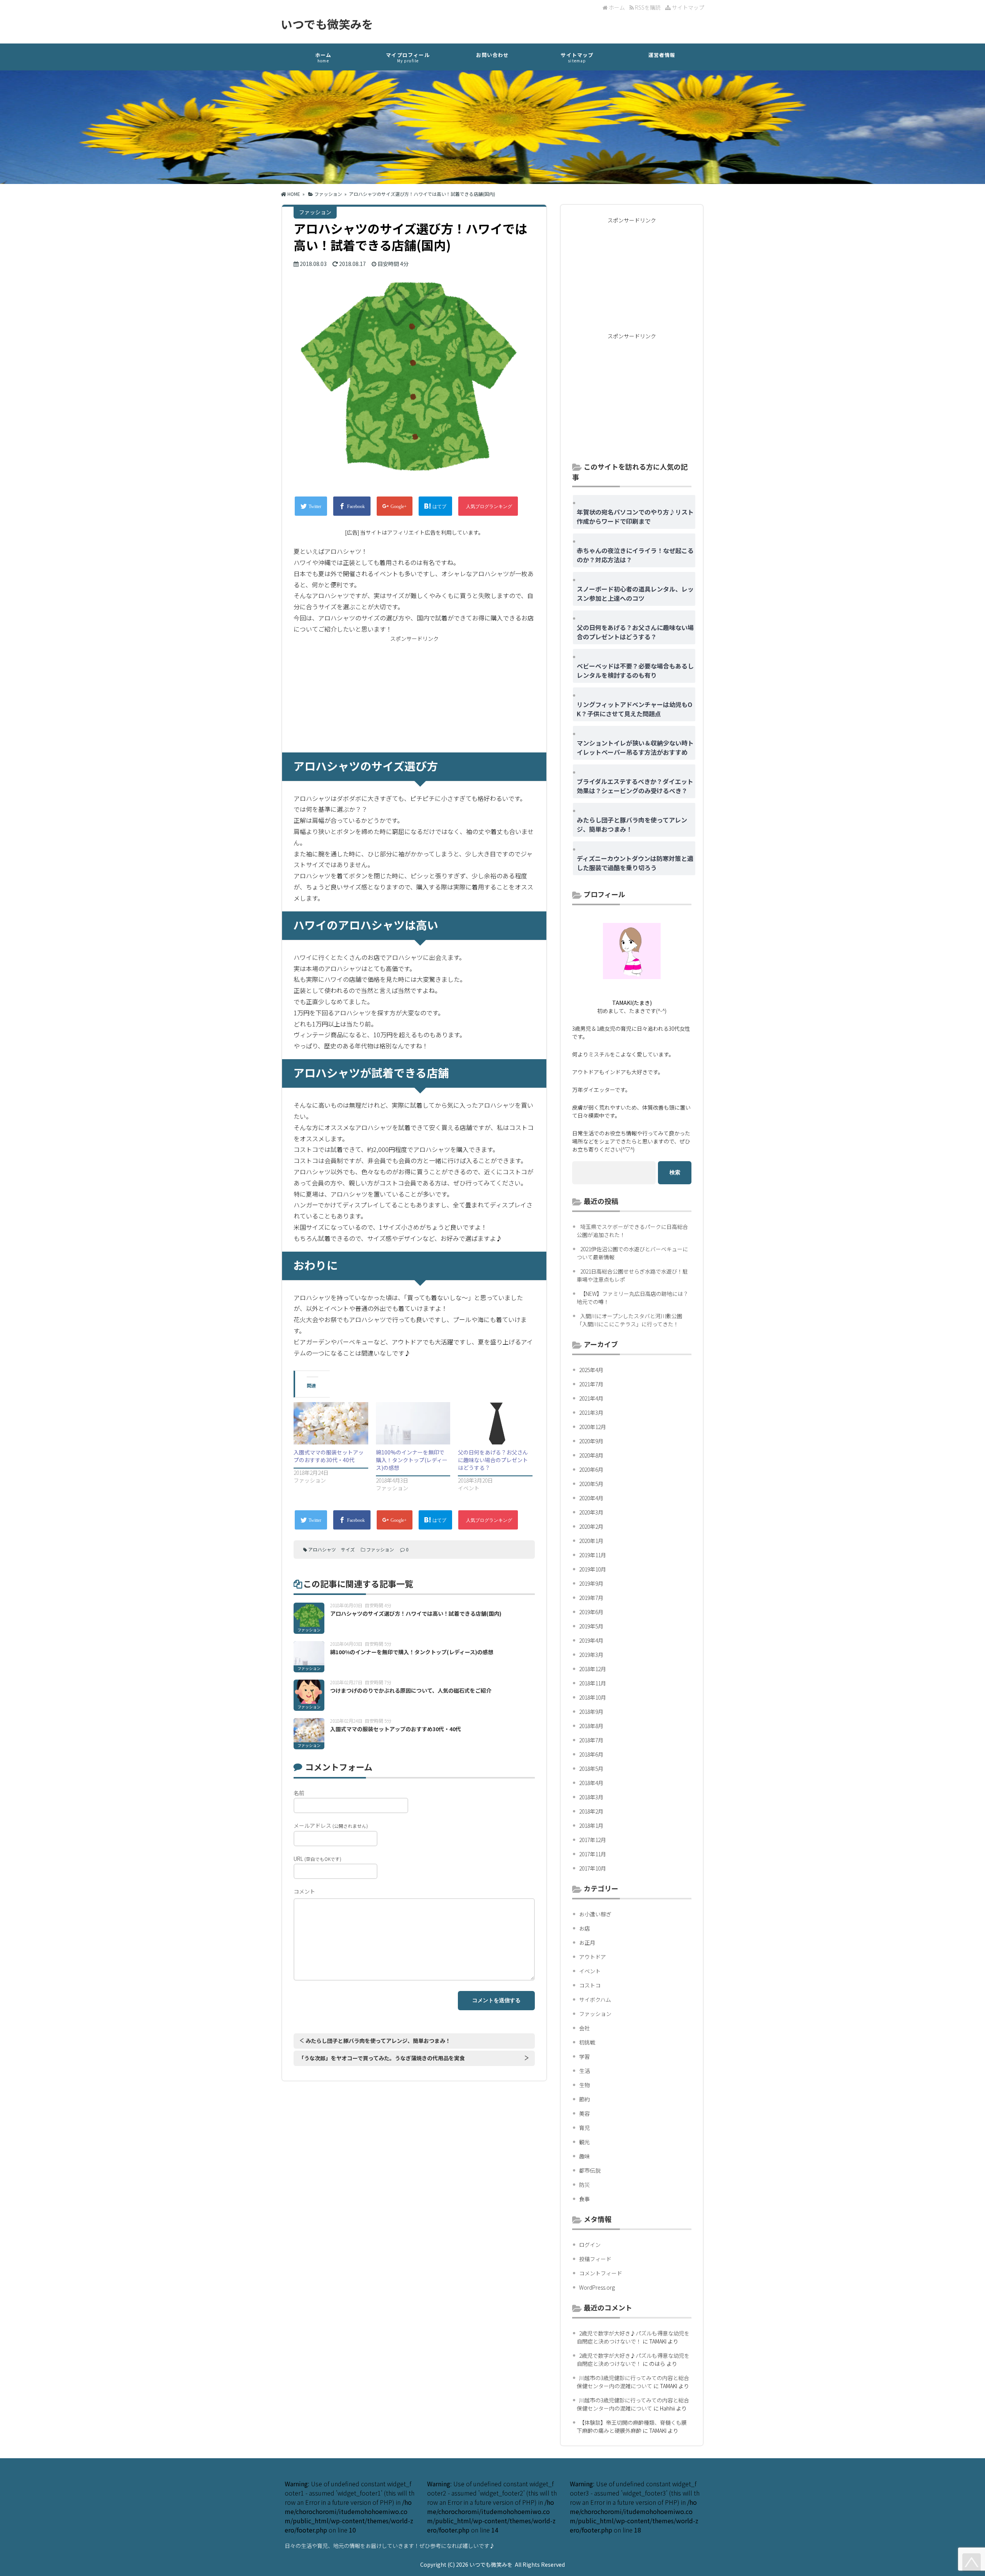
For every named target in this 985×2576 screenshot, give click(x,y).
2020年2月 (591, 1526)
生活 (584, 2071)
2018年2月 (591, 1811)
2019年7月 (591, 1598)
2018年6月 (591, 1754)
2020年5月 (591, 1484)
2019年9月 (591, 1583)
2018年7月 (591, 1740)
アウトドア (593, 1957)
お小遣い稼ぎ (595, 1914)
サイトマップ (687, 7)
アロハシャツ (322, 1549)
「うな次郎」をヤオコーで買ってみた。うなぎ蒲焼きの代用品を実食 (382, 2058)
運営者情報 (662, 55)
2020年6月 (591, 1469)
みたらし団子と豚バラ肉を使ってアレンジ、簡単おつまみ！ (378, 2041)
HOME (293, 194)
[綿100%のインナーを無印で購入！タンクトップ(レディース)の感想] (413, 1423)
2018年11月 (593, 1683)
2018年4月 (591, 1783)
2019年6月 (591, 1612)
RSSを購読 (648, 7)
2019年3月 (591, 1655)
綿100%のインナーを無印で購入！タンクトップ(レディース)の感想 (412, 1460)
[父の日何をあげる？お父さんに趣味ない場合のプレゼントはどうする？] (495, 1423)
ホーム (616, 7)
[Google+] (395, 506)
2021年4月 (591, 1398)
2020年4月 (591, 1498)
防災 (584, 2185)
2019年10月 (593, 1569)
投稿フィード (595, 2259)
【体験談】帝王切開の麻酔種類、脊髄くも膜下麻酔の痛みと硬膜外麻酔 (632, 2426)
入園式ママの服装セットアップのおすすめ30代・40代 (329, 1456)
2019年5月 (591, 1626)
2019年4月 (591, 1640)
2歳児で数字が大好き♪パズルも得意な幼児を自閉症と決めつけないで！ (633, 2337)
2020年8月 (591, 1455)
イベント (590, 1971)
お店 (584, 1928)
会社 (584, 2028)
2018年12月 (593, 1669)
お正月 (587, 1942)
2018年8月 (591, 1726)
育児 (584, 2128)
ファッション (328, 194)
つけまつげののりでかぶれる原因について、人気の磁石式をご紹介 (411, 1690)
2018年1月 (591, 1825)
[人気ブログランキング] (488, 506)
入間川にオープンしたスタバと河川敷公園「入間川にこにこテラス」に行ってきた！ (629, 1320)
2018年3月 (591, 1797)
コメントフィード (601, 2273)
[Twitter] (311, 506)
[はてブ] (435, 506)
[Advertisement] (414, 695)
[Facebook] (352, 506)
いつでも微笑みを (327, 24)
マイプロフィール (408, 57)
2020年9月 (591, 1441)
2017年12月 (593, 1840)
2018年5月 (591, 1769)
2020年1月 (591, 1541)
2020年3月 (591, 1512)
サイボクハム (595, 1999)
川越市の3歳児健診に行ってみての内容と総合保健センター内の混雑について (633, 2382)
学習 (584, 2056)
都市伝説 (590, 2170)
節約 (584, 2099)
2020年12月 (593, 1427)
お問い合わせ (492, 55)
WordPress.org (597, 2287)
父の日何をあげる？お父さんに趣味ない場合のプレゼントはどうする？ (493, 1460)
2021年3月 (591, 1413)
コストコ (590, 1985)
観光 (584, 2142)
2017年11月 (593, 1854)
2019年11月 (593, 1555)
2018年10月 (593, 1697)
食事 (584, 2199)
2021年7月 (591, 1384)
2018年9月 (591, 1712)
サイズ (348, 1549)
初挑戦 (587, 2042)
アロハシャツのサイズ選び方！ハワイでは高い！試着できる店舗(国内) (416, 1613)
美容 (584, 2113)
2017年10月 (593, 1868)
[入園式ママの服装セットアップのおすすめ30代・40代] (331, 1423)
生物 (584, 2085)
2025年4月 (591, 1370)
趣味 (584, 2156)
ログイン (590, 2245)
